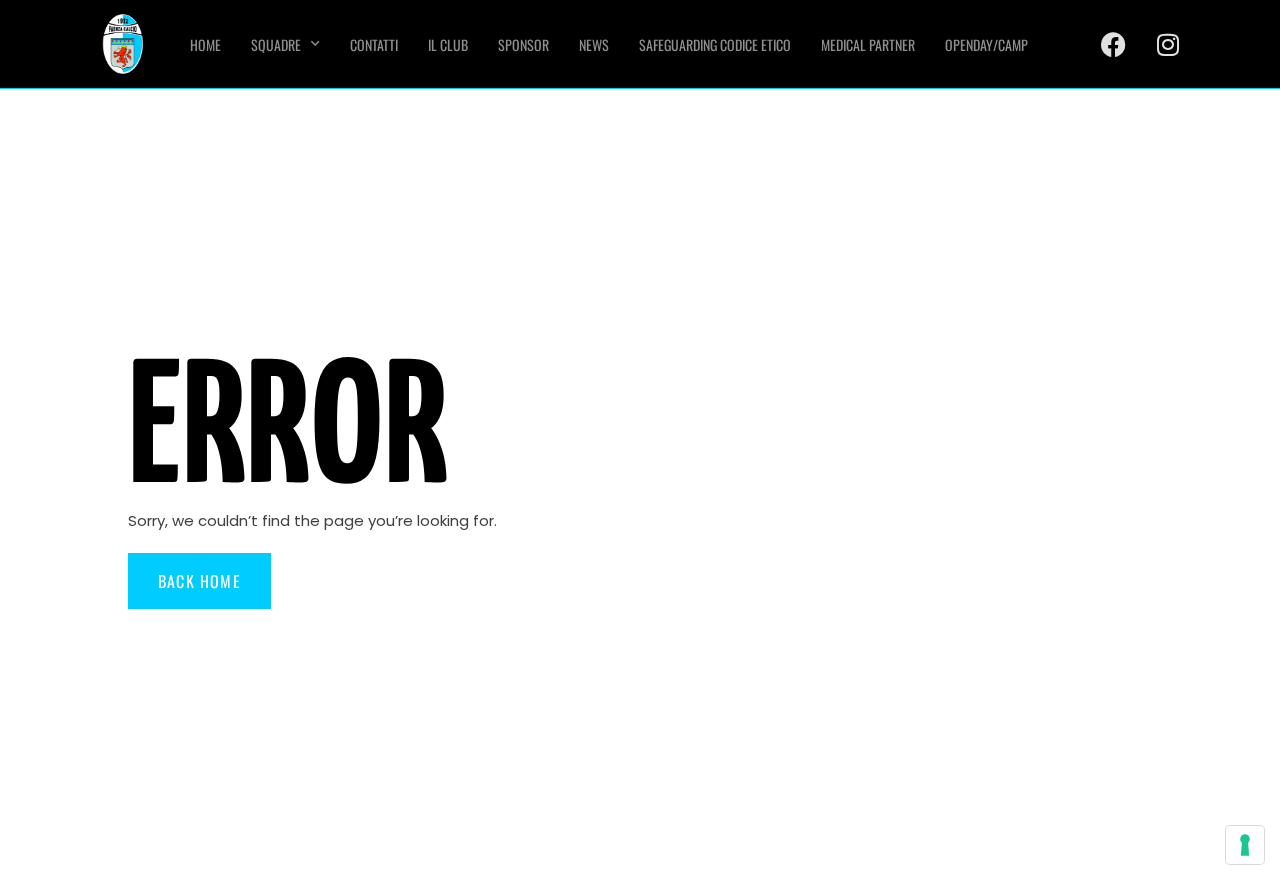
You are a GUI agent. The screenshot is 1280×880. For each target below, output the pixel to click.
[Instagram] (1168, 44)
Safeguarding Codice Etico (715, 44)
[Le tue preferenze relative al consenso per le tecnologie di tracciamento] (1245, 845)
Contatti (374, 44)
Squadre (276, 44)
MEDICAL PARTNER (868, 44)
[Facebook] (1113, 44)
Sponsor (523, 44)
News (594, 44)
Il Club (448, 44)
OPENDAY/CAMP (986, 44)
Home (205, 44)
